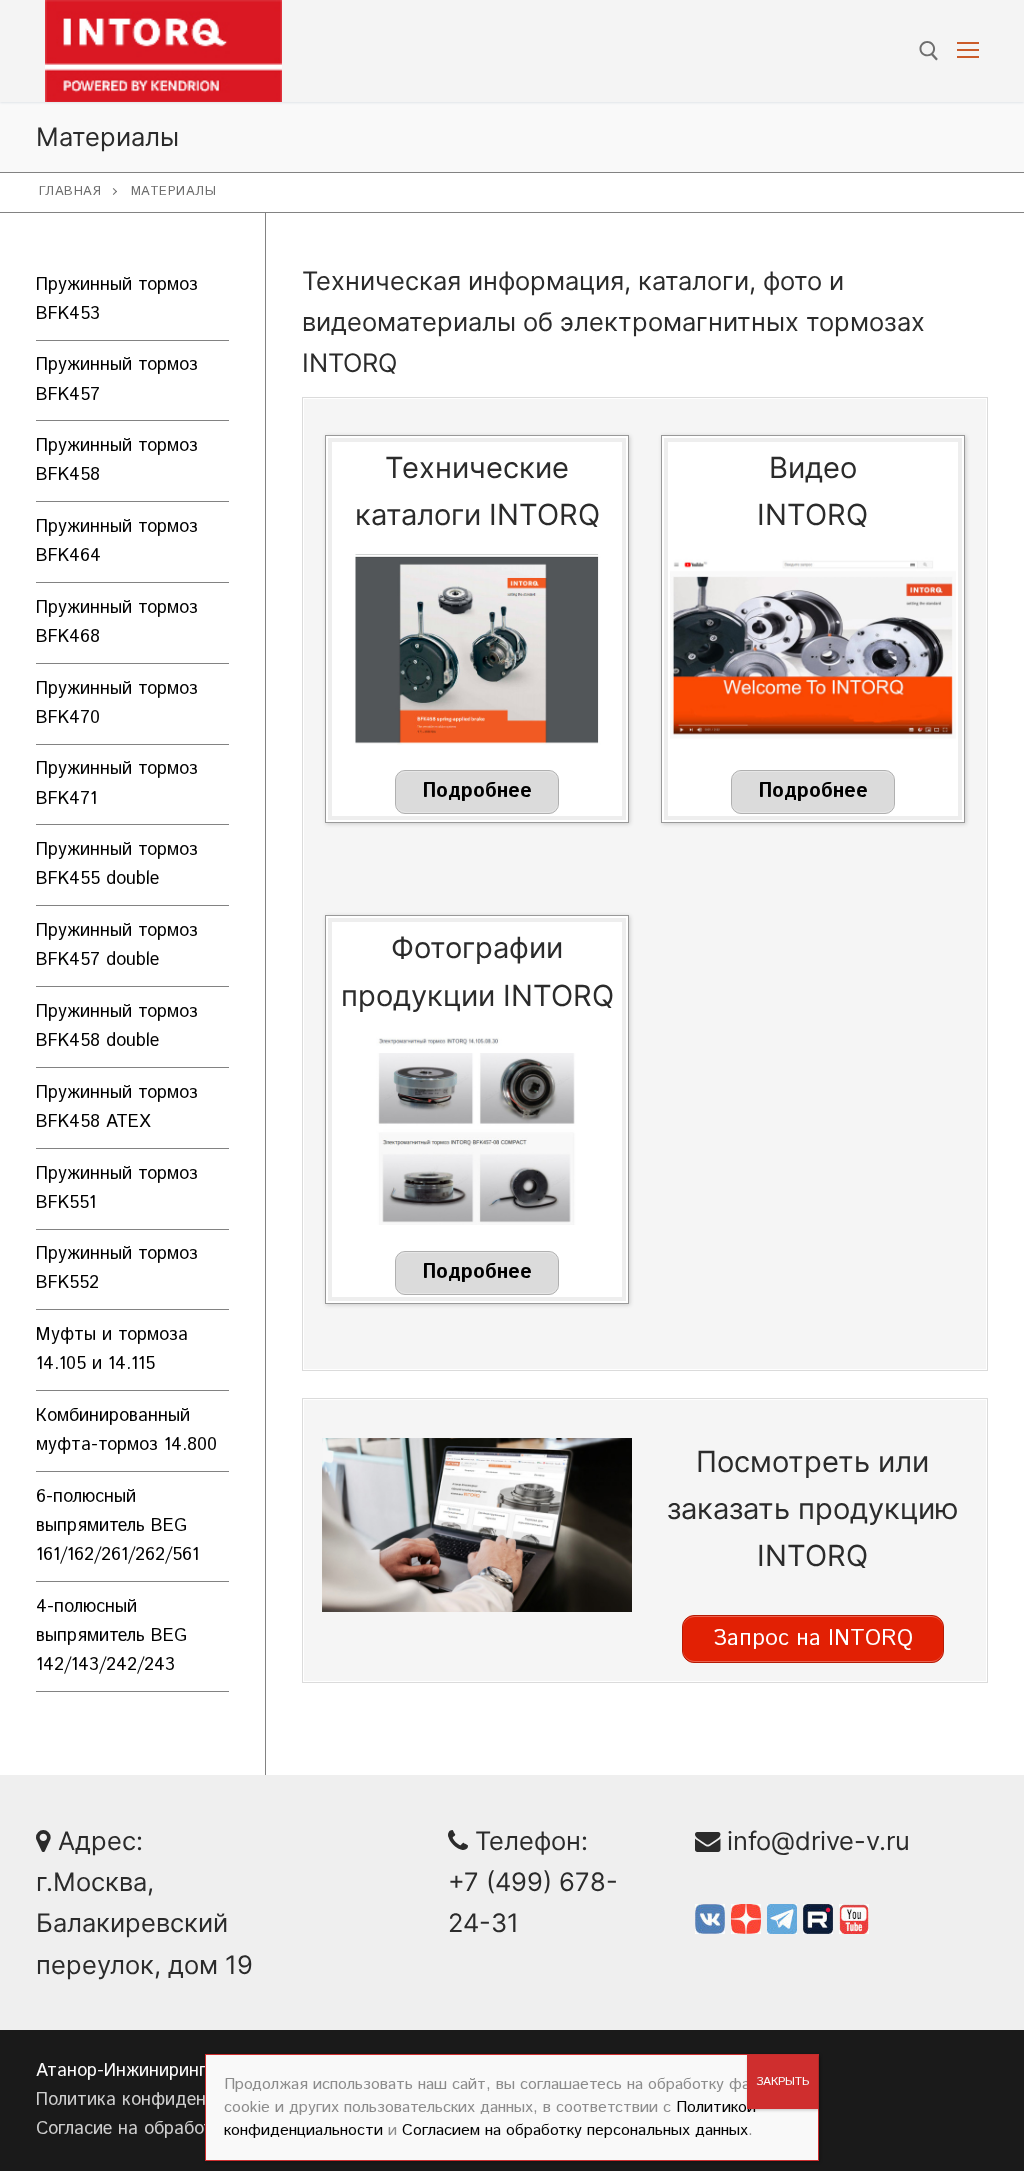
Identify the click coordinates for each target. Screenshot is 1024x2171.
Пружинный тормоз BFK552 (117, 1268)
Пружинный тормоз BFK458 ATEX (117, 1107)
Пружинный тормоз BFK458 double (117, 1026)
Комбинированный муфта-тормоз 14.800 (126, 1430)
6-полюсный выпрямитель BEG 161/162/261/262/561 (117, 1526)
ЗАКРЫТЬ (782, 2081)
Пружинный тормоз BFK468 (117, 622)
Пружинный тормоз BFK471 (117, 783)
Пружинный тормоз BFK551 (117, 1188)
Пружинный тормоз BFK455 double (117, 864)
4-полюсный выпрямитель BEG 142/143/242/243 (111, 1636)
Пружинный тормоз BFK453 (117, 299)
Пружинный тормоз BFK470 (117, 703)
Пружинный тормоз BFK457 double (117, 945)
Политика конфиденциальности (170, 2100)
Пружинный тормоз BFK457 (117, 379)
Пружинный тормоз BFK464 (117, 541)
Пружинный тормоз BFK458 (117, 460)
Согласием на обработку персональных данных (575, 2130)
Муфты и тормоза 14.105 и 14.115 (112, 1349)
